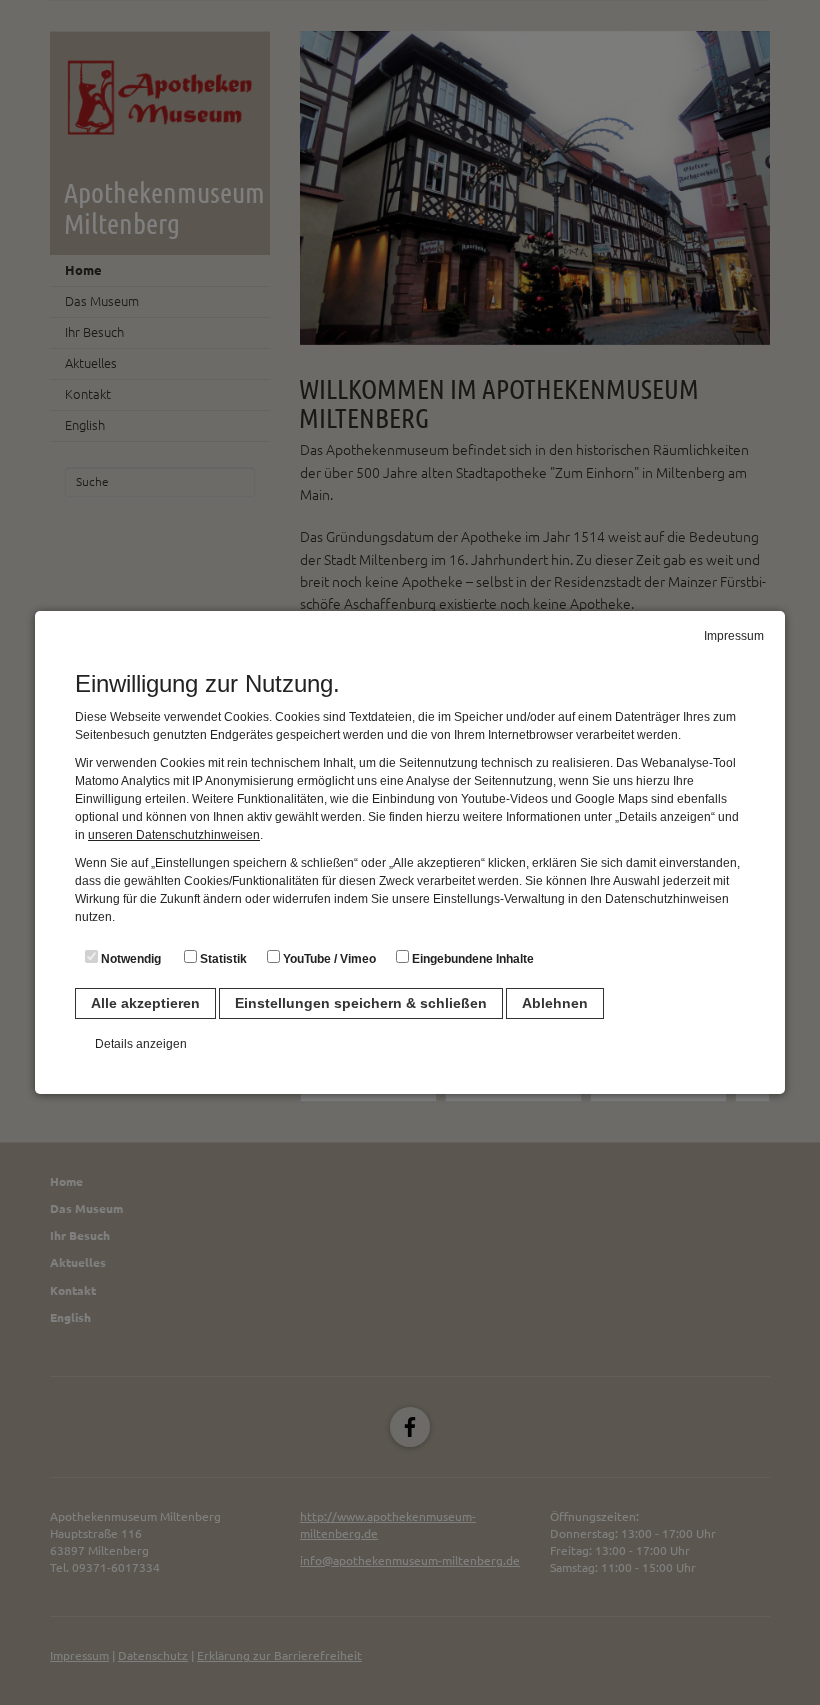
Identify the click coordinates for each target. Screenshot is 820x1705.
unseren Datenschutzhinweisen (174, 835)
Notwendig (129, 959)
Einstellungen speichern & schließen (361, 1003)
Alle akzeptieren (145, 1003)
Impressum (734, 636)
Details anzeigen (141, 1044)
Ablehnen (555, 1003)
